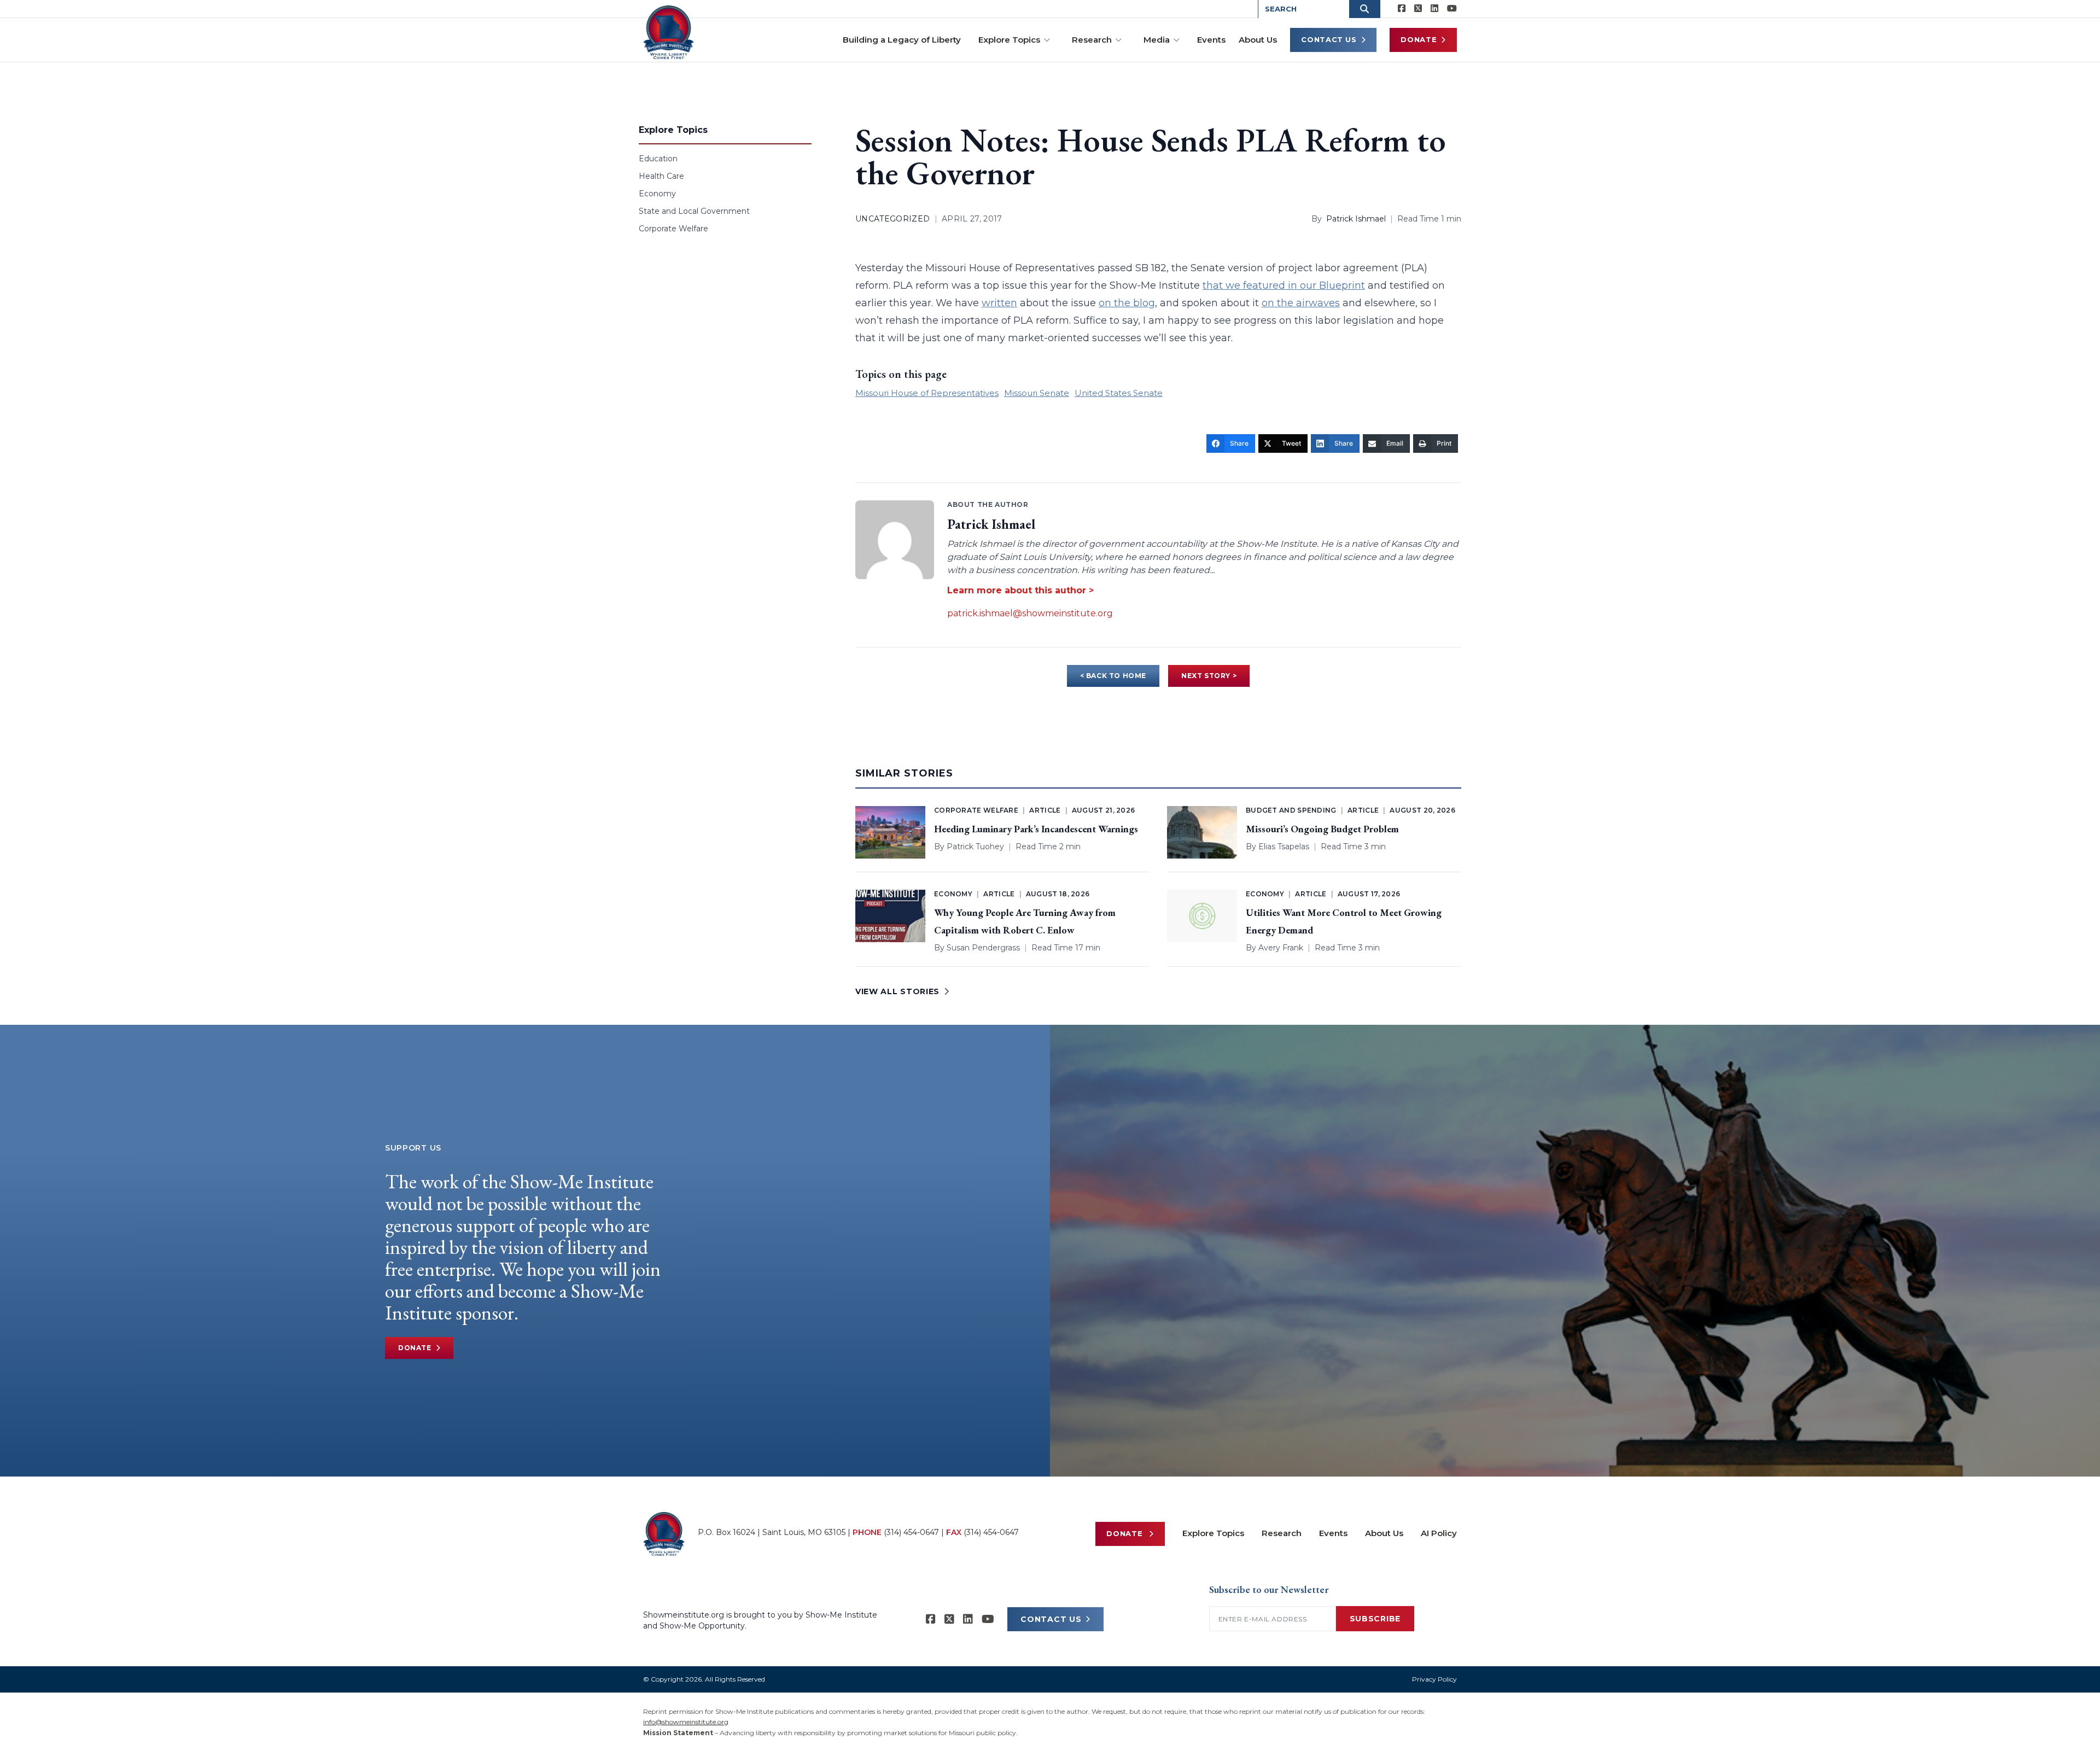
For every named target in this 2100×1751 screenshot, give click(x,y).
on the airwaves (1301, 303)
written (999, 303)
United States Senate (1119, 393)
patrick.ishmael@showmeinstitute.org (1030, 613)
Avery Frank (1281, 948)
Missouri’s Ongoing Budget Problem (1322, 829)
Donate (1419, 39)
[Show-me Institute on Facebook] (1402, 9)
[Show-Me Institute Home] (669, 32)
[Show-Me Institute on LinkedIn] (1434, 9)
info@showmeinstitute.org (686, 1722)
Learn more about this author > (1020, 590)
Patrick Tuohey (975, 847)
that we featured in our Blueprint (1284, 285)
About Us (1258, 40)
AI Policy (1439, 1533)
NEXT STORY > (1209, 676)
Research (1092, 40)
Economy (657, 194)
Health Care (661, 176)
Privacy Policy (1434, 1679)
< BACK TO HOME (1113, 676)
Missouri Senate (1037, 393)
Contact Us (1329, 39)
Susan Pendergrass (983, 948)
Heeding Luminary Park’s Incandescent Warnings (1036, 829)
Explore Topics (1009, 40)
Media (1157, 40)
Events (1211, 40)
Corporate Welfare (673, 229)
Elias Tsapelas (1284, 847)
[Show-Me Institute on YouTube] (1452, 9)
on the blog (1127, 303)
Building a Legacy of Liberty (902, 40)
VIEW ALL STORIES (897, 991)
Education (658, 159)
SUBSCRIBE (1375, 1619)
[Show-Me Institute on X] (1418, 9)
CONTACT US (1051, 1619)
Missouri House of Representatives (927, 393)
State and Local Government (694, 211)
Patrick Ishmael (1356, 219)
